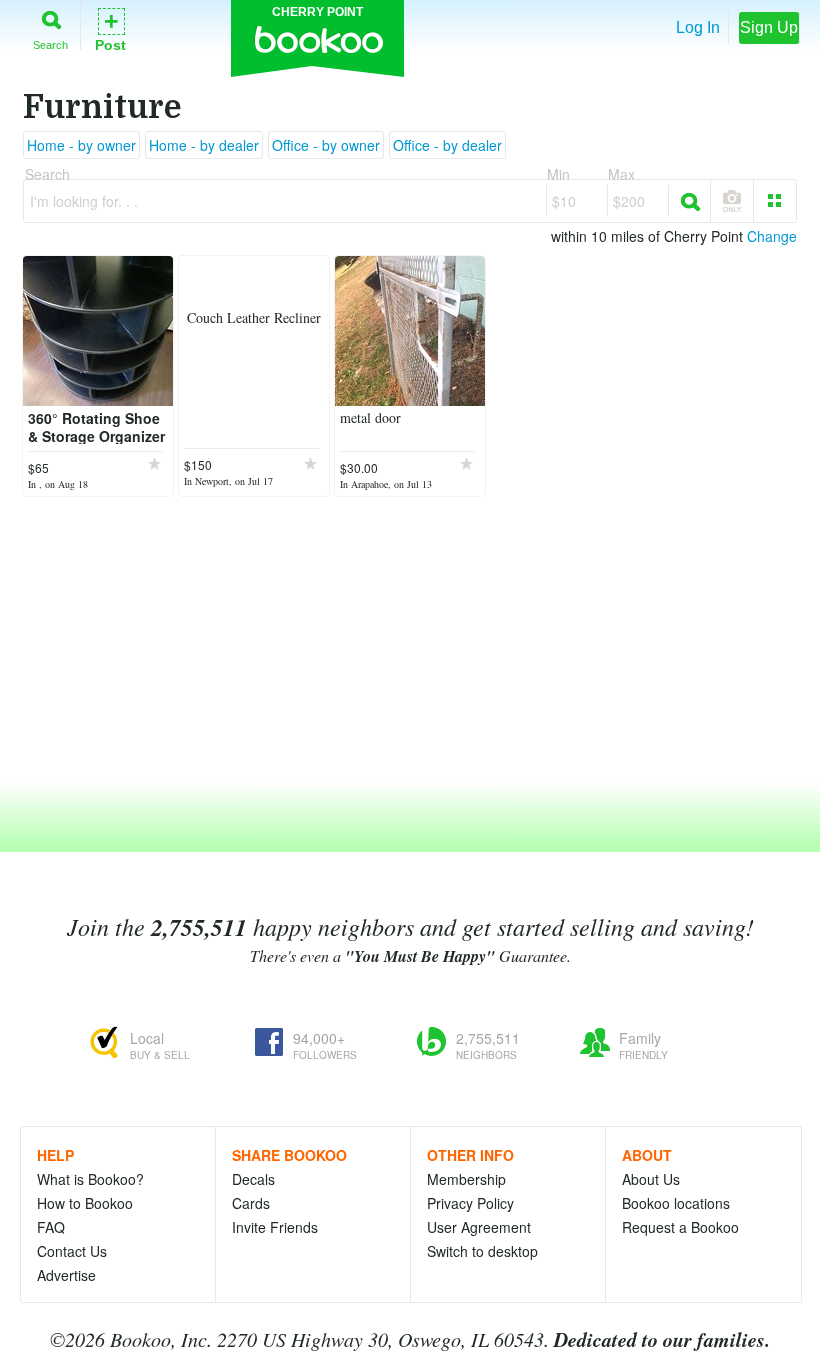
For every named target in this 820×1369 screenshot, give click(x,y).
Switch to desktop (482, 1251)
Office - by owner (326, 145)
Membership (466, 1179)
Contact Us (72, 1251)
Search (50, 44)
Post (110, 28)
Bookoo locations (676, 1203)
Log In (698, 27)
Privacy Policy (470, 1203)
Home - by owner (81, 145)
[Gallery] (775, 201)
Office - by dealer (447, 145)
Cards (251, 1203)
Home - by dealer (204, 145)
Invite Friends (275, 1227)
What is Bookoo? (90, 1179)
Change (772, 236)
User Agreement (479, 1227)
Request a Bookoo (680, 1227)
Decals (253, 1179)
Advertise (66, 1275)
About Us (651, 1179)
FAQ (51, 1227)
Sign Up (769, 27)
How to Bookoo (85, 1203)
